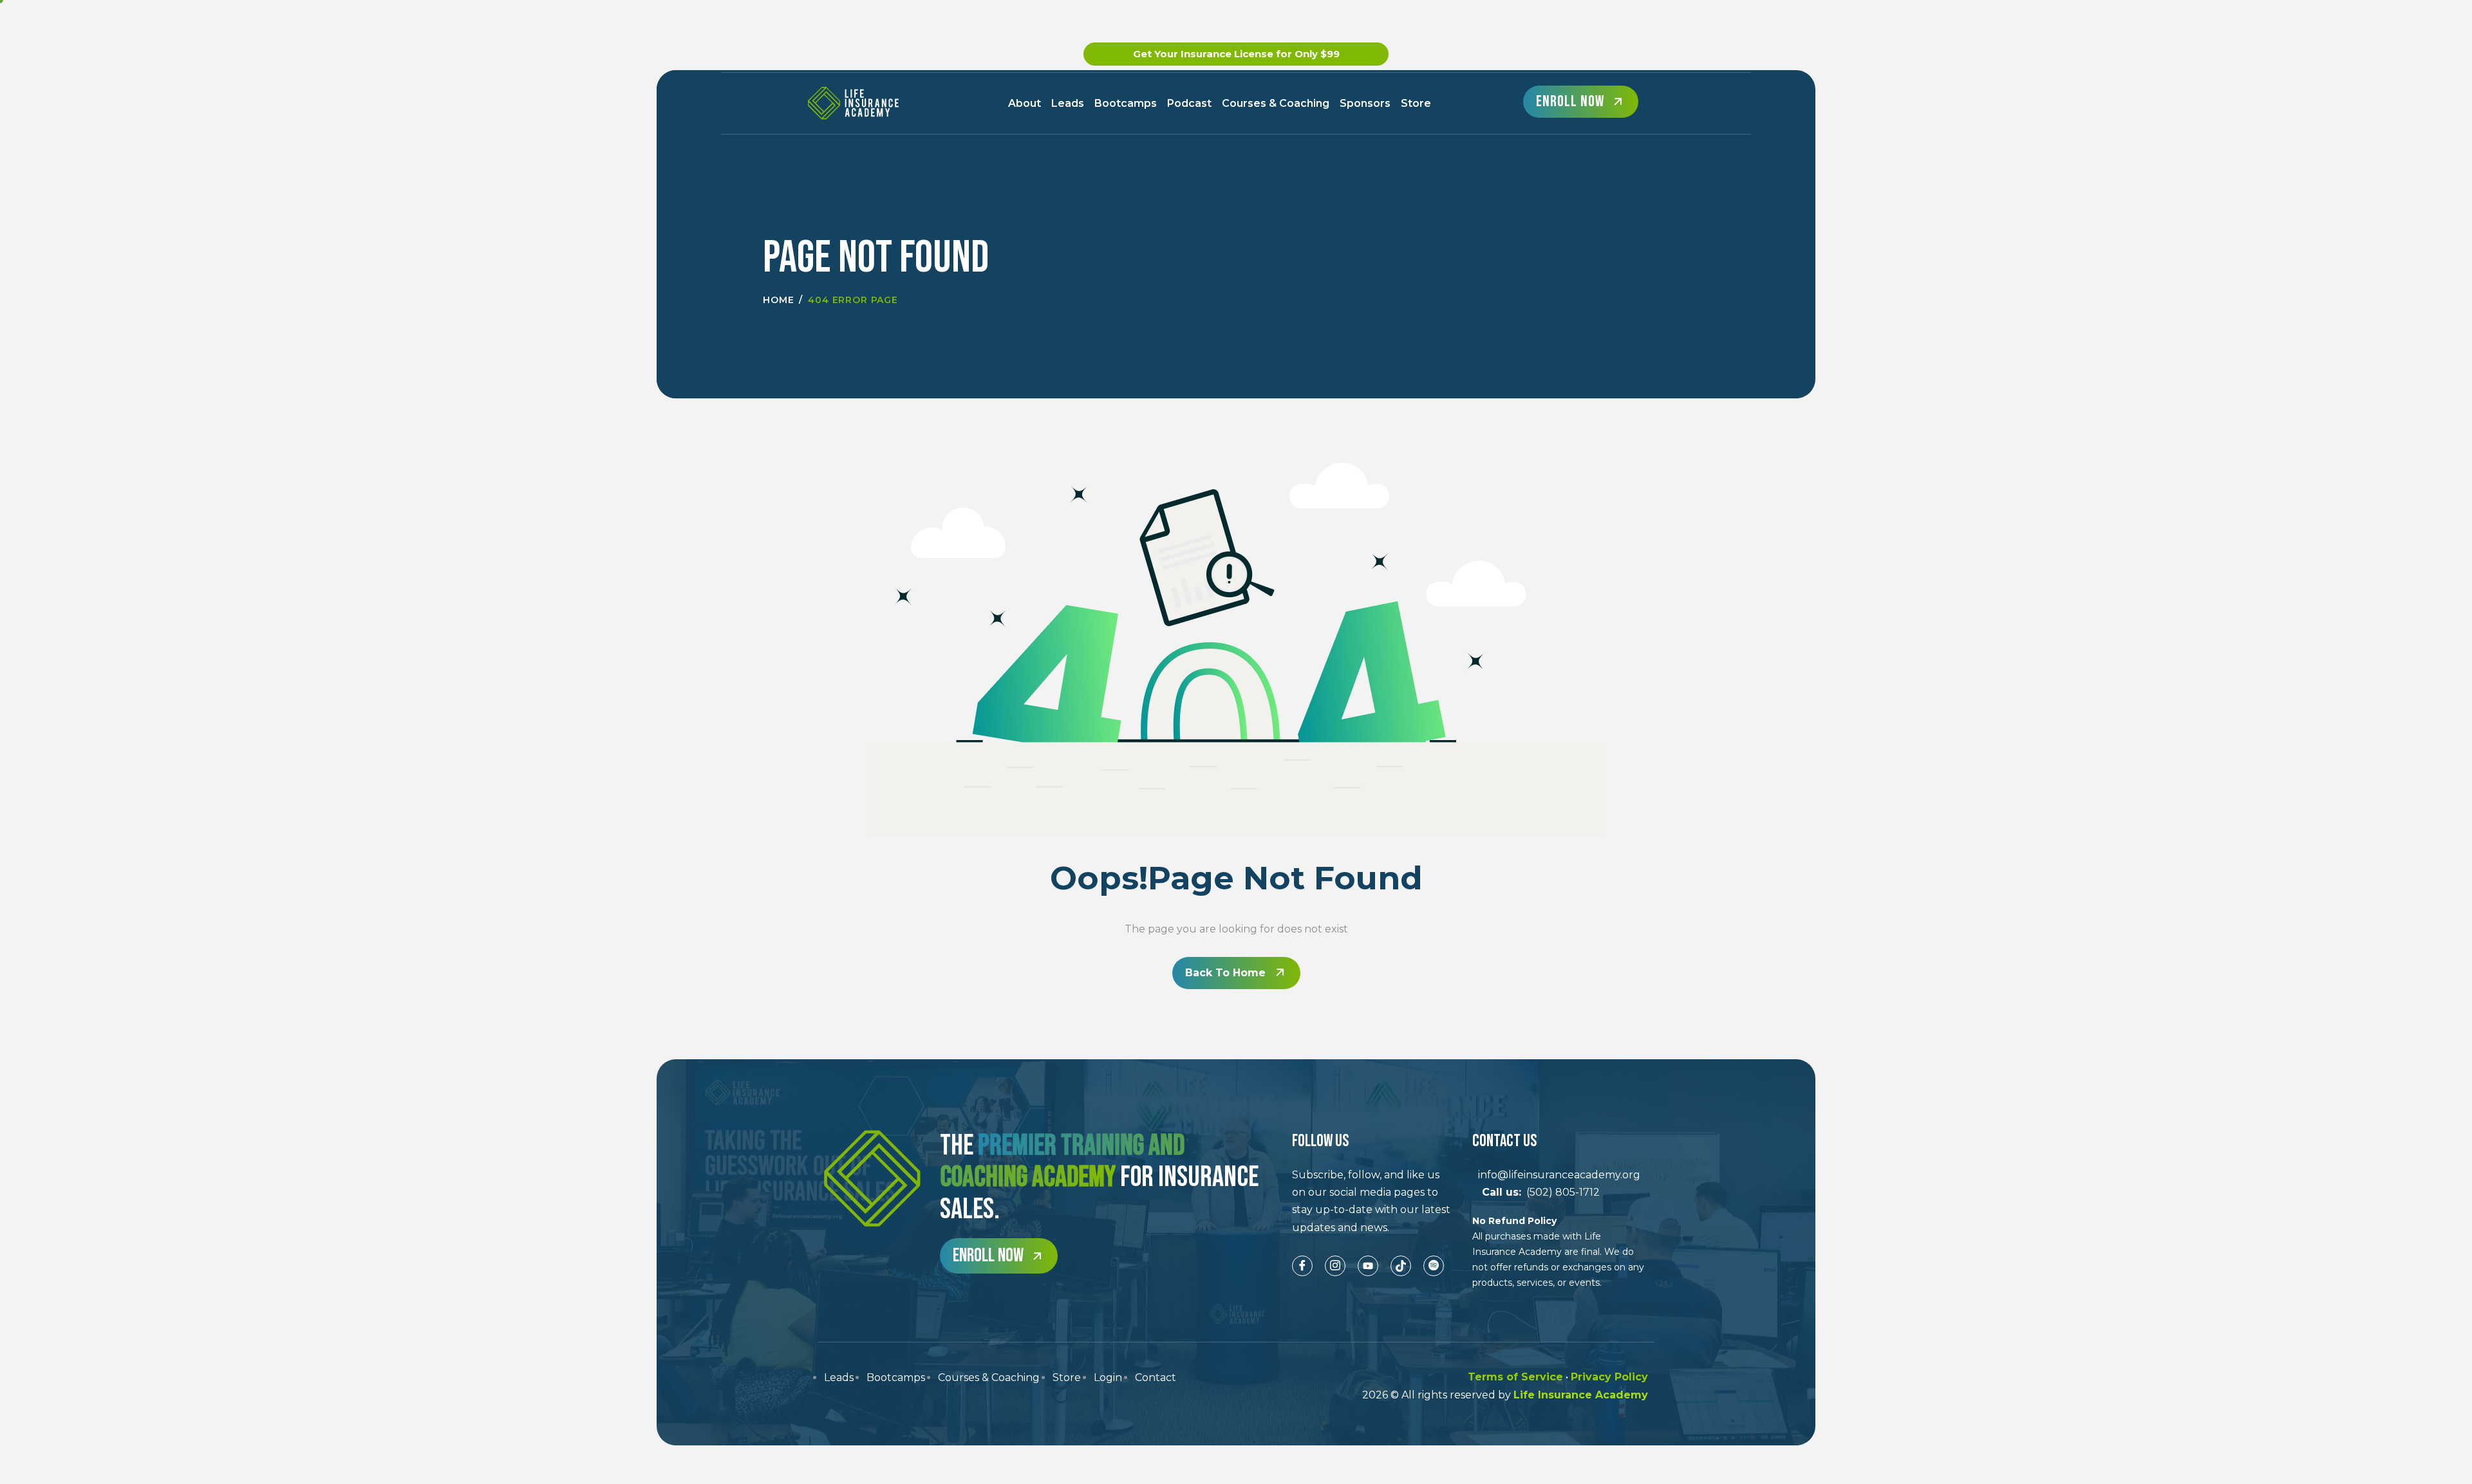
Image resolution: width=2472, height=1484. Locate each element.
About (1025, 103)
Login (1108, 1377)
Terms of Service (1515, 1377)
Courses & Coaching (1276, 103)
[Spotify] (1434, 1266)
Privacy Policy (1609, 1377)
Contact (1156, 1377)
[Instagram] (1335, 1266)
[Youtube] (1368, 1266)
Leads (1068, 103)
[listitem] (1372, 1201)
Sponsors (1365, 103)
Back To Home (1225, 973)
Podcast (1189, 103)
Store (1416, 103)
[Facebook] (1302, 1266)
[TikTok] (1401, 1266)
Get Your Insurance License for (1236, 54)
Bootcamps (1126, 103)
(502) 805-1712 (1536, 1192)
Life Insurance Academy (1581, 1395)
